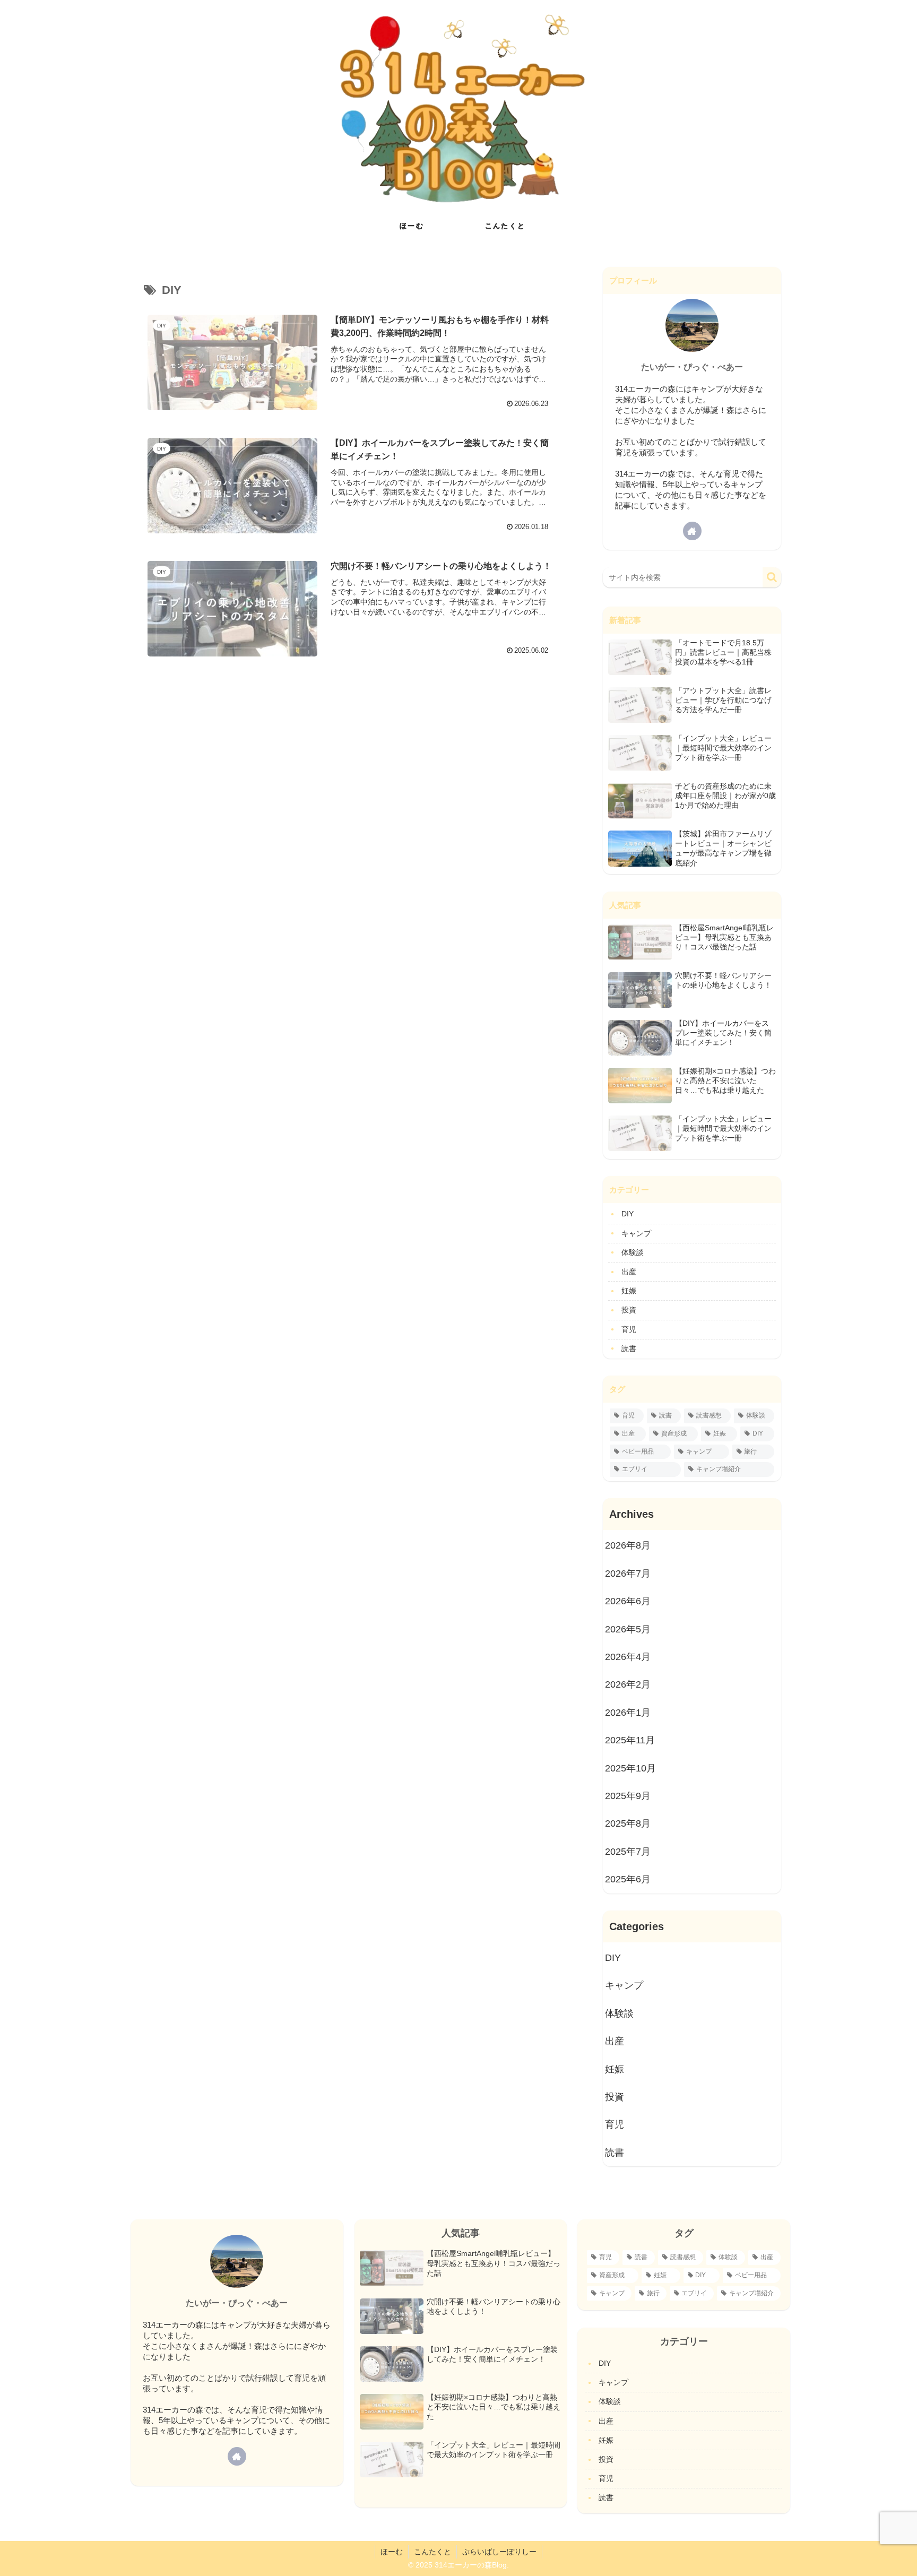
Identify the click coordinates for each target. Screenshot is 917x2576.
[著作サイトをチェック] (692, 531)
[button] (772, 577)
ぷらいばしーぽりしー (499, 2552)
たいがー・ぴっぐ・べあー (692, 367)
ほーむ (392, 2552)
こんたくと (432, 2552)
